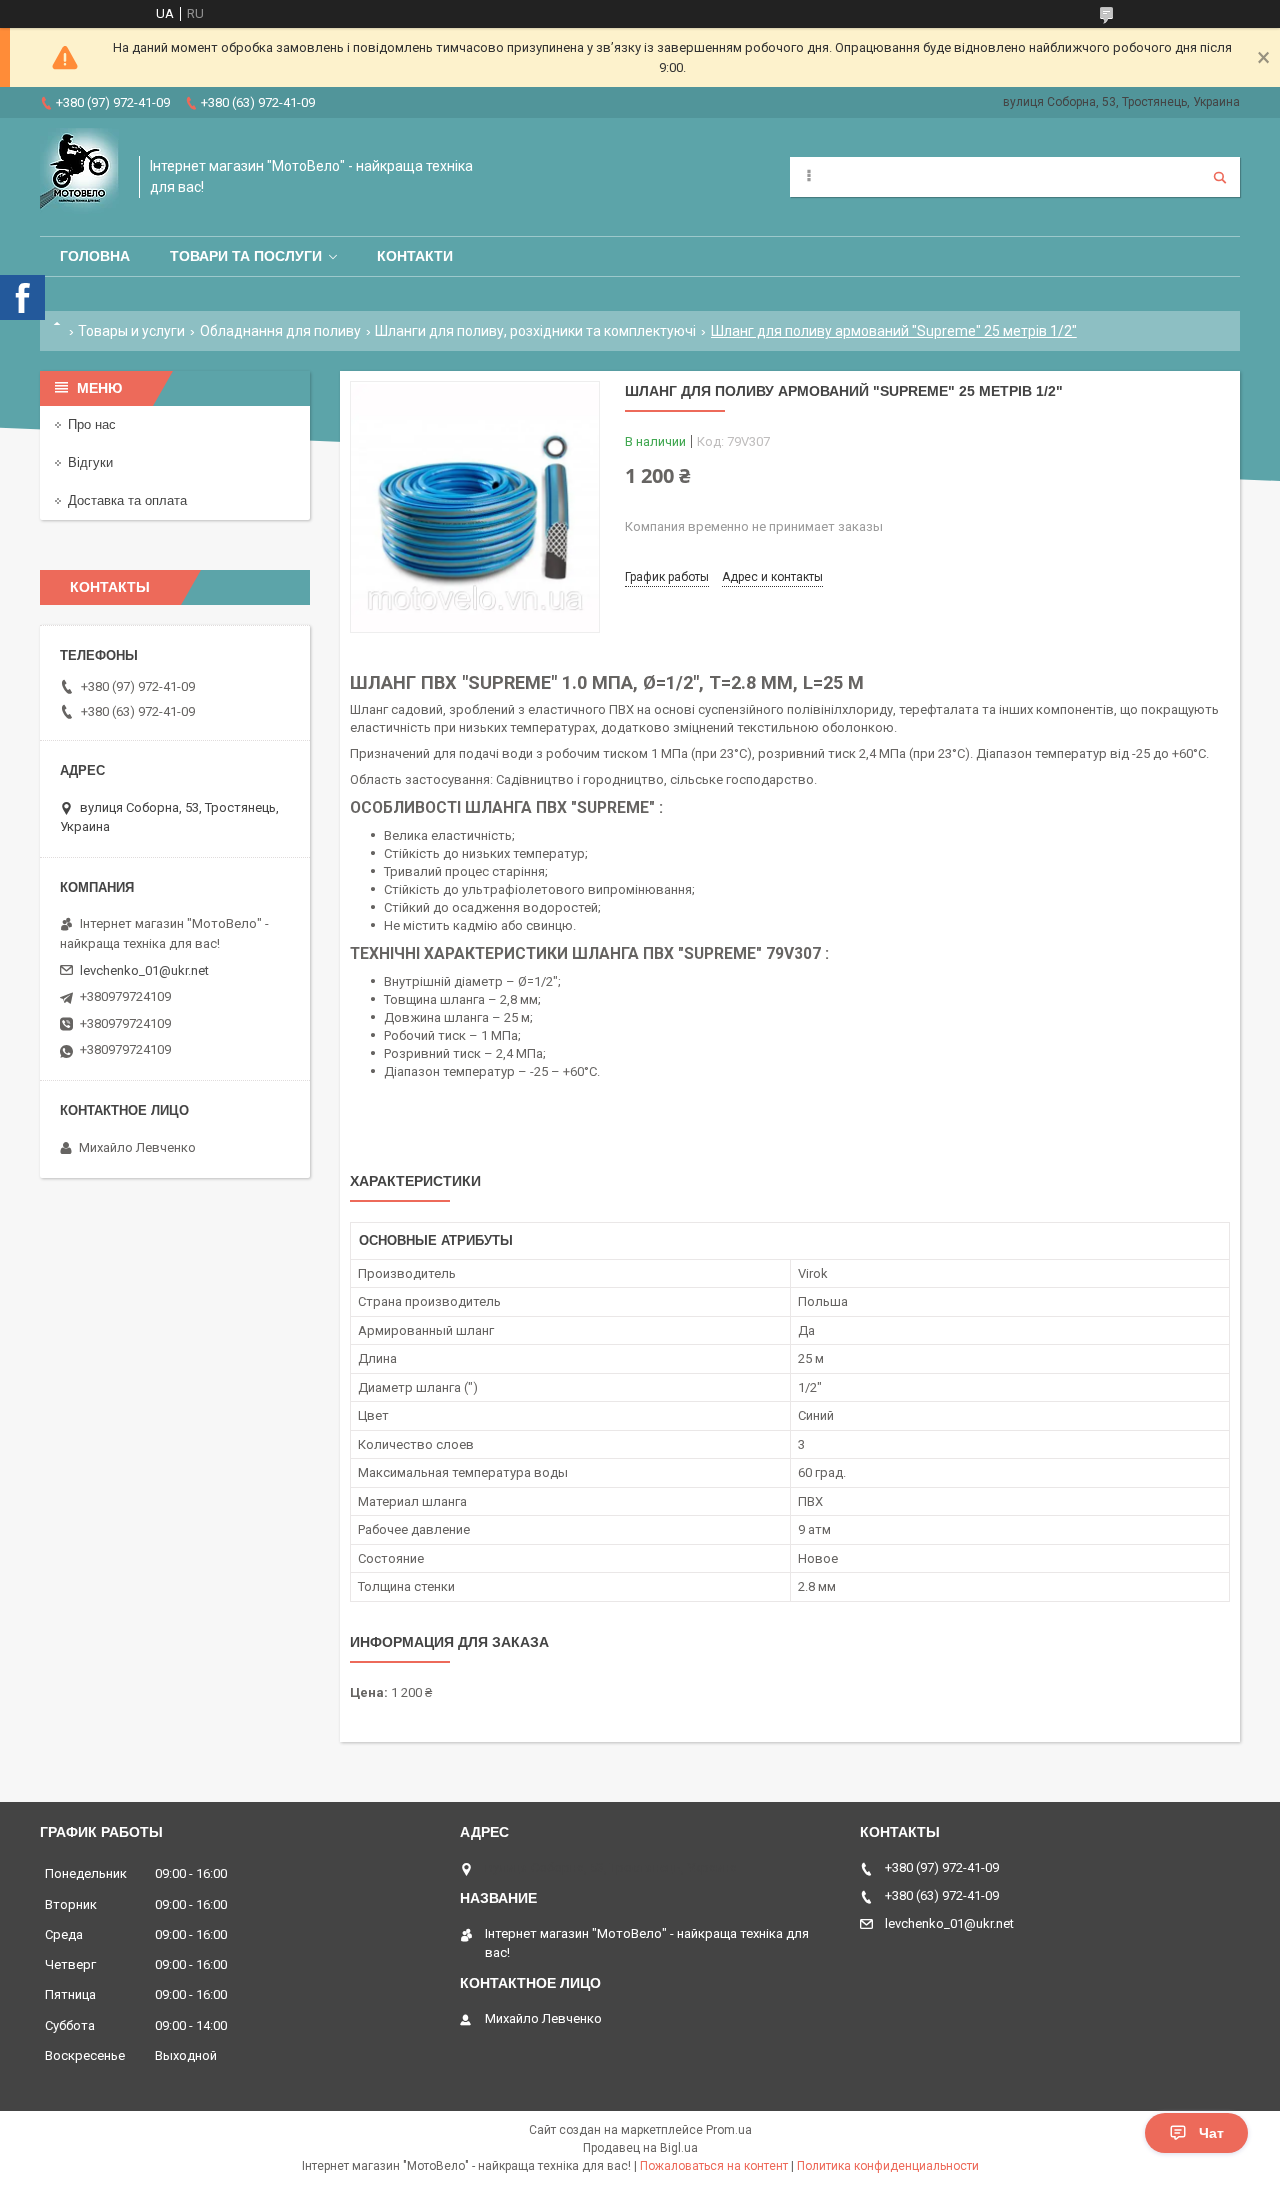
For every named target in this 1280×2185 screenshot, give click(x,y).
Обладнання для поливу (280, 331)
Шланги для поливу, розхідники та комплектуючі (535, 331)
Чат (1211, 2133)
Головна (95, 256)
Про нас (92, 424)
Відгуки (90, 462)
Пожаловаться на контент (714, 2166)
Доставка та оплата (127, 500)
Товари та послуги (246, 256)
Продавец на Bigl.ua (640, 2148)
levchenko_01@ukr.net (144, 970)
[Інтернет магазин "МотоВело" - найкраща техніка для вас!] (79, 177)
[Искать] (1220, 177)
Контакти (415, 256)
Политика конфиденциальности (888, 2166)
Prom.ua (729, 2130)
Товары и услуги (131, 331)
